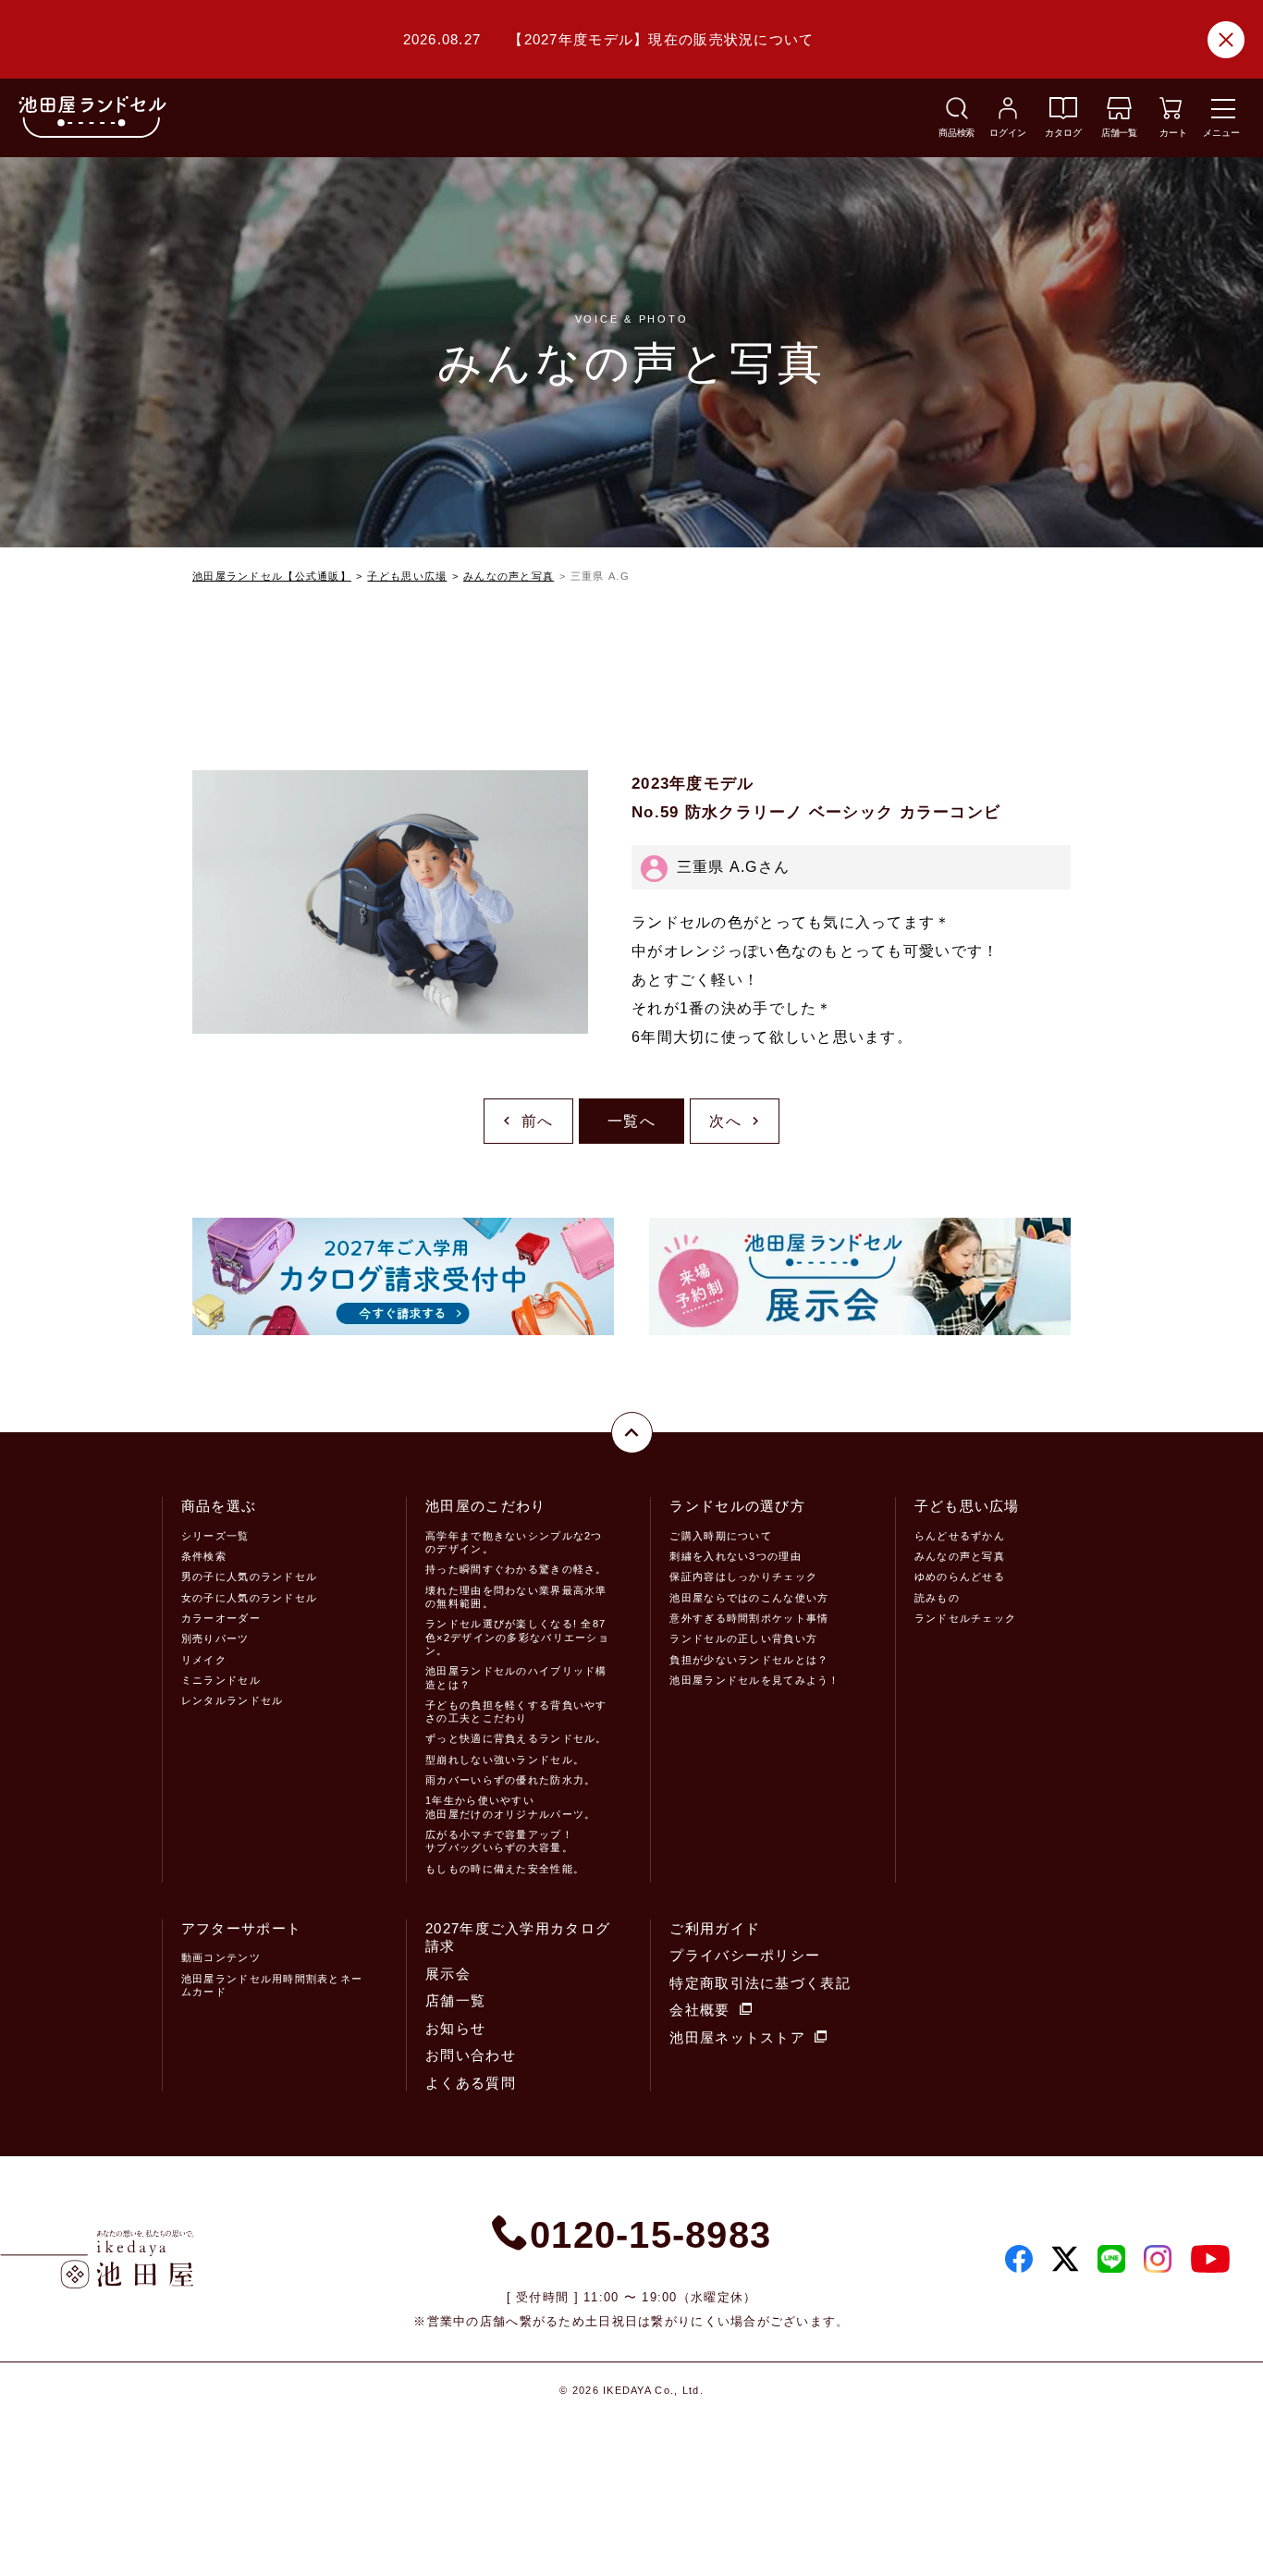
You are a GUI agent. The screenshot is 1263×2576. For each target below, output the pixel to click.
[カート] (1171, 114)
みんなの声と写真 (509, 576)
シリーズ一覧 (215, 1536)
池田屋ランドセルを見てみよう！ (754, 1680)
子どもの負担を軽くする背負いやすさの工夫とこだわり (516, 1711)
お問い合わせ (471, 2055)
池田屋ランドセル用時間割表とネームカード (272, 1985)
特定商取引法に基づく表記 (760, 1983)
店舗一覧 (455, 2000)
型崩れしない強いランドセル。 (505, 1760)
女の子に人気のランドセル (249, 1598)
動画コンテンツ (221, 1957)
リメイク (204, 1660)
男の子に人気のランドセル (249, 1576)
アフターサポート (241, 1928)
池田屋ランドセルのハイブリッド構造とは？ (516, 1677)
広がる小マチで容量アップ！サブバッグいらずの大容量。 (499, 1841)
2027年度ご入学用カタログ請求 (518, 1938)
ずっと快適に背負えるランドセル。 (516, 1738)
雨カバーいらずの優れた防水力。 (510, 1780)
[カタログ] (1063, 114)
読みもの (937, 1598)
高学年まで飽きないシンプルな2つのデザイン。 (514, 1542)
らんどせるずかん (960, 1536)
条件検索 (204, 1556)
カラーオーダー (221, 1618)
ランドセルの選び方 (737, 1506)
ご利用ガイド (715, 1928)
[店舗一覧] (1119, 114)
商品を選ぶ (219, 1506)
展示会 (448, 1974)
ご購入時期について (721, 1536)
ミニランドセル (221, 1680)
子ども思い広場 (407, 576)
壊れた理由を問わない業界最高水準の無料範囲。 (516, 1597)
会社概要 (699, 2010)
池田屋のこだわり (485, 1506)
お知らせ (455, 2028)
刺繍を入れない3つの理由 (735, 1556)
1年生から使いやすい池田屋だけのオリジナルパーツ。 (510, 1807)
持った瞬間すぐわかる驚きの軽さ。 (516, 1569)
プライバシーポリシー (745, 1955)
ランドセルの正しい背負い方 (743, 1638)
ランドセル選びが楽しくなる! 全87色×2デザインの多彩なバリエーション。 (517, 1637)
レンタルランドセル (233, 1700)
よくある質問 (471, 2083)
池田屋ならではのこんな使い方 (749, 1598)
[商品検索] (957, 114)
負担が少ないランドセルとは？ (749, 1660)
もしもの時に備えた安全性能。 (505, 1869)
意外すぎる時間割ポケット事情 (749, 1618)
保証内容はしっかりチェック (743, 1576)
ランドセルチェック (966, 1618)
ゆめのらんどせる (960, 1576)
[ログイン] (1008, 114)
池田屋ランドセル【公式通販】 (272, 576)
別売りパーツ (215, 1638)
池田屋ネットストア (737, 2037)
